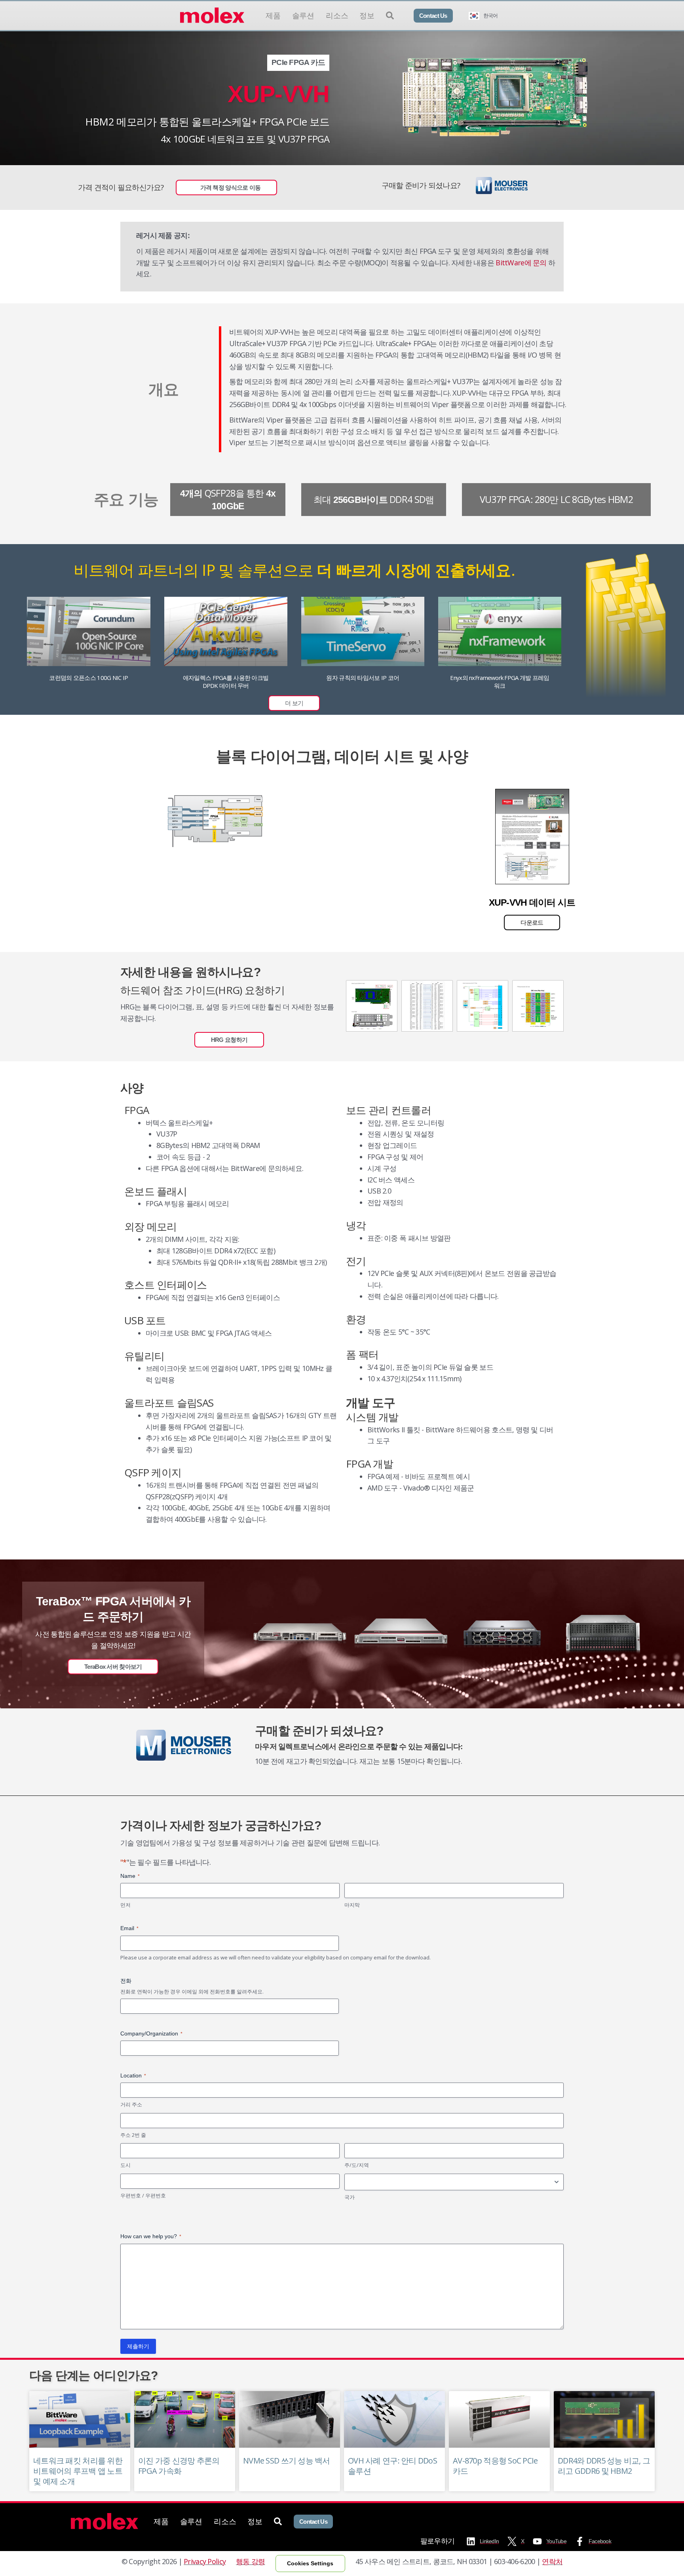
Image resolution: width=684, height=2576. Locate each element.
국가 (350, 2197)
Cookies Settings (310, 2563)
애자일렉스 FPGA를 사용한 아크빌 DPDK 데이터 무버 (226, 682)
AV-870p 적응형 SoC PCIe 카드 (495, 2466)
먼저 (125, 1905)
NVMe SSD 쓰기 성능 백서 (287, 2461)
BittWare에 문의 (521, 263)
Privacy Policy (205, 2561)
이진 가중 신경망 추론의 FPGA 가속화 (179, 2466)
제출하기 (138, 2346)
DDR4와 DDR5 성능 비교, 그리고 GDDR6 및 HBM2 (604, 2466)
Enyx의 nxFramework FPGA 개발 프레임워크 (500, 682)
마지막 (352, 1905)
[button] (294, 703)
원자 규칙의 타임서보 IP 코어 (363, 678)
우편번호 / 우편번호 (143, 2195)
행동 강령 (250, 2561)
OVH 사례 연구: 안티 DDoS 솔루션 (392, 2466)
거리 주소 (131, 2104)
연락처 (552, 2561)
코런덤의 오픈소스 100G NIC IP (88, 678)
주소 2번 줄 (133, 2135)
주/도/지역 (357, 2165)
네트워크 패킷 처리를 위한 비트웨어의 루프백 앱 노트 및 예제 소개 (78, 2471)
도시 (125, 2165)
